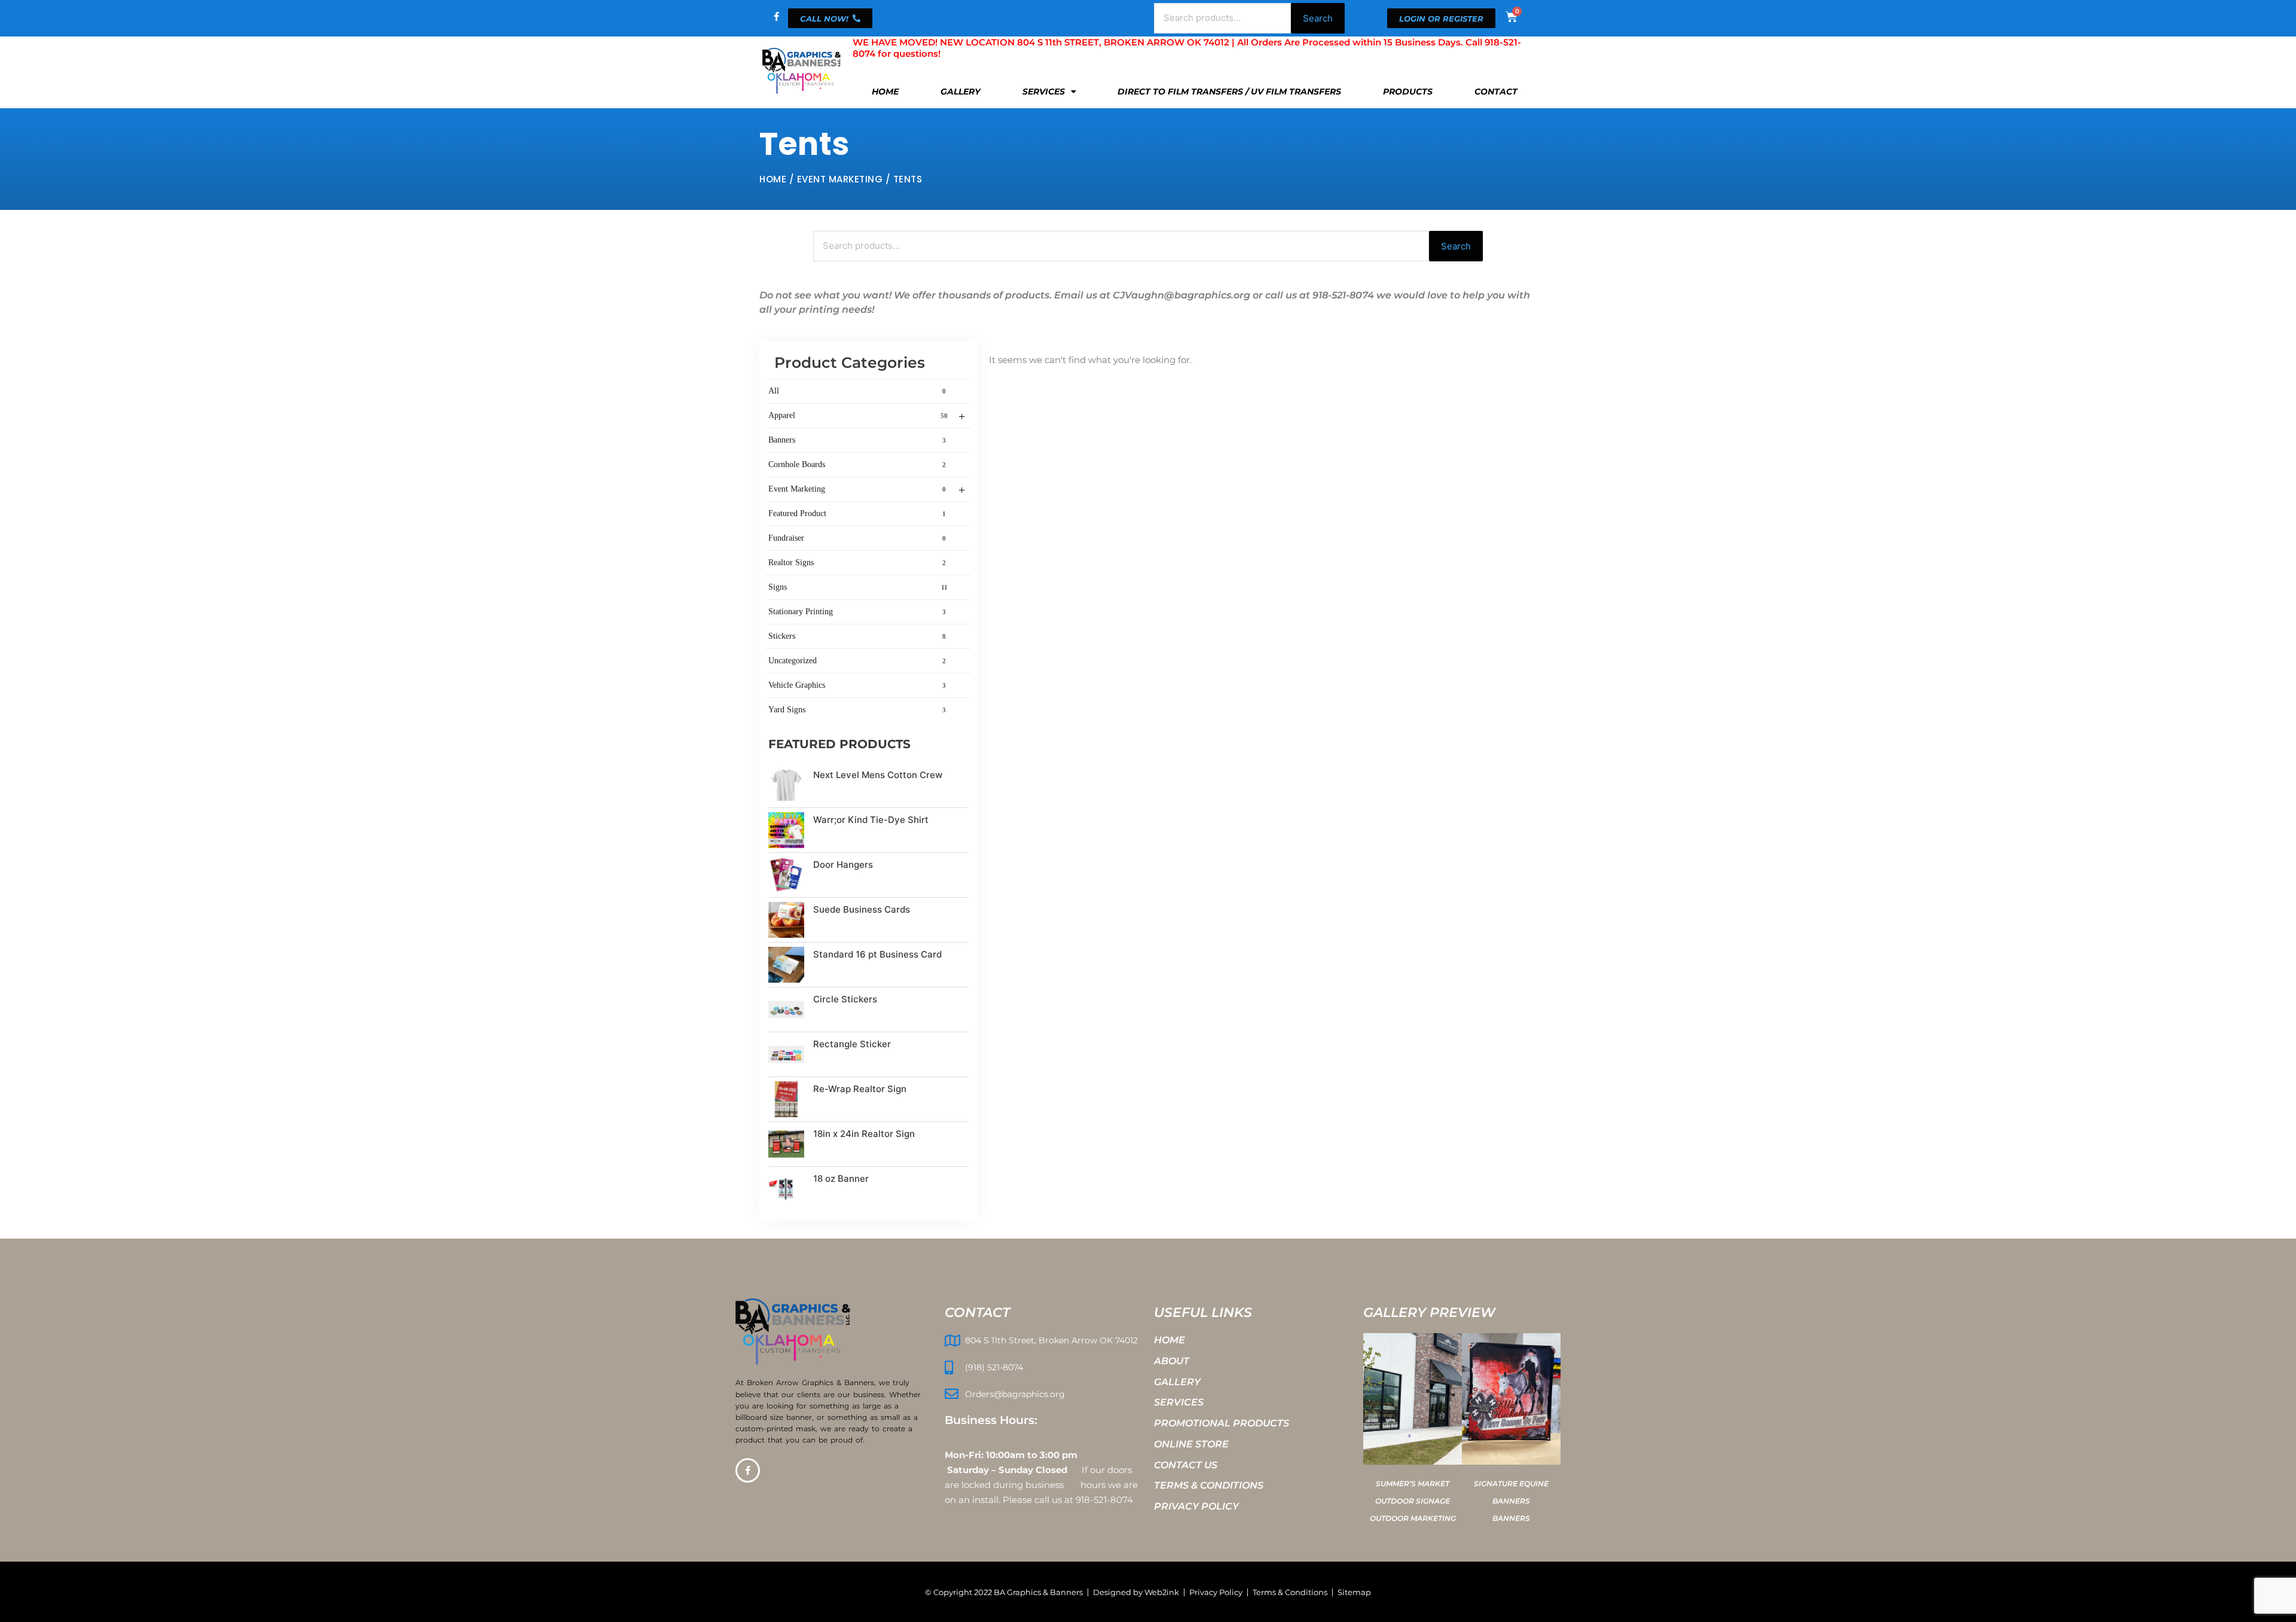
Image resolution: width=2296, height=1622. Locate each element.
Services (1044, 92)
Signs (858, 587)
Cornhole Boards (857, 464)
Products (1408, 92)
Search (1318, 18)
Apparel (867, 416)
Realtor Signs (857, 562)
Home (885, 92)
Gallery (961, 92)
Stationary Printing (857, 612)
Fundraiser (857, 538)
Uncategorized (857, 661)
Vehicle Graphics (857, 685)
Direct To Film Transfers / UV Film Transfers (1229, 92)
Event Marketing (840, 179)
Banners (857, 440)
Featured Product (857, 513)
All (857, 391)
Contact (1496, 92)
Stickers (857, 636)
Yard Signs (857, 710)
